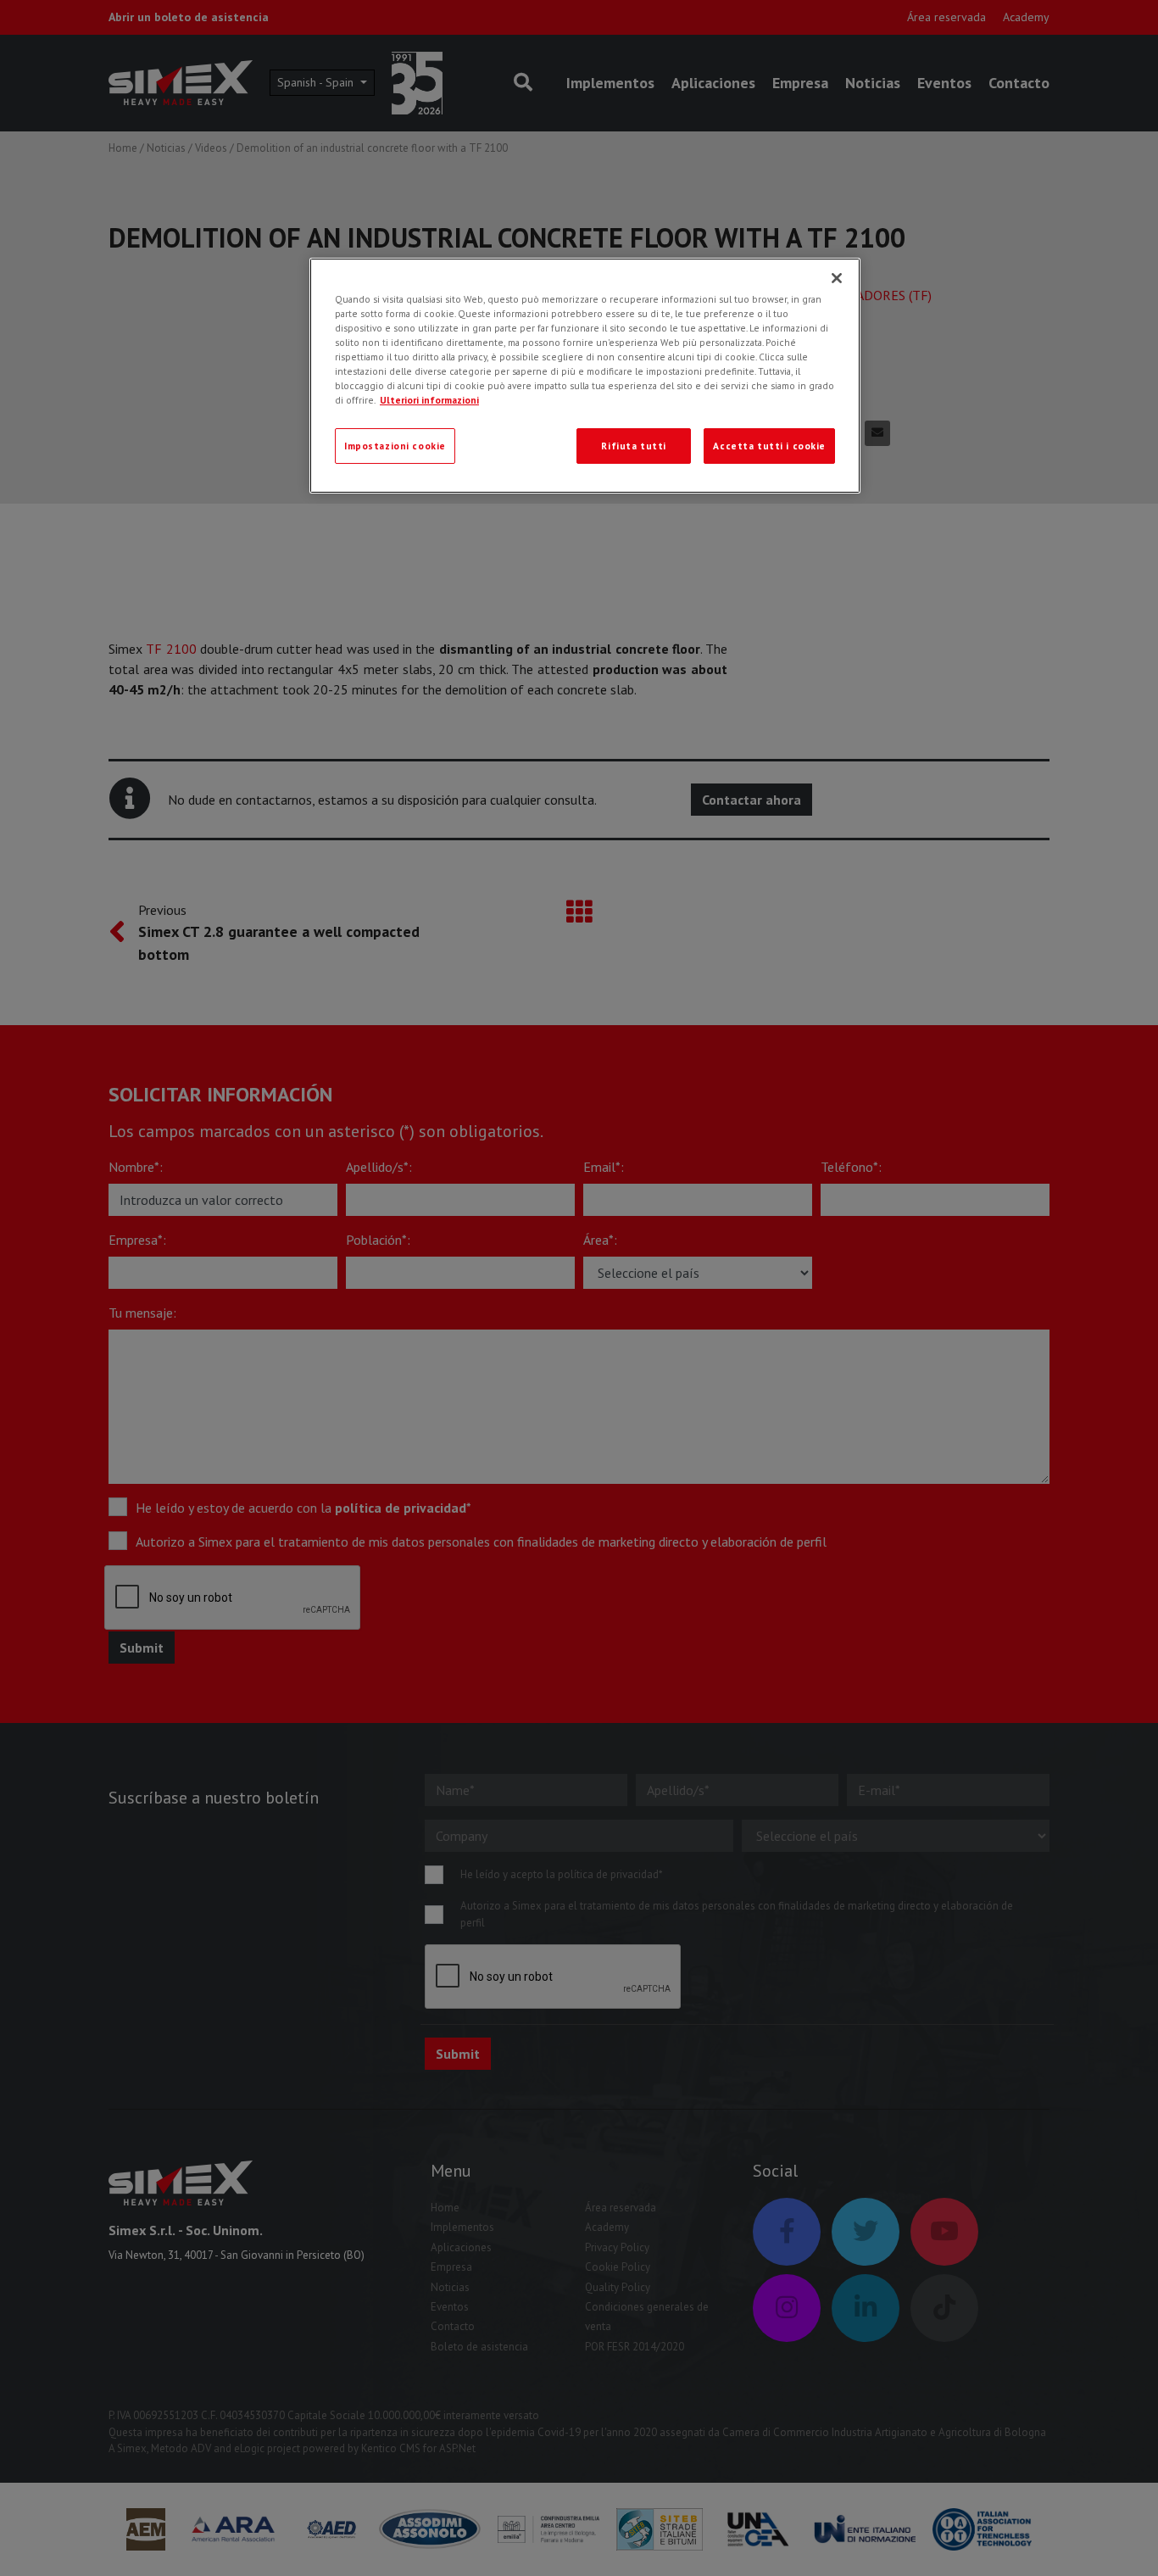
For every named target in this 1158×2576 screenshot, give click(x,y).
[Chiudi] (837, 278)
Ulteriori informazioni (429, 400)
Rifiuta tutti (633, 446)
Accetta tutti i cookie (769, 446)
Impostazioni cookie (395, 446)
